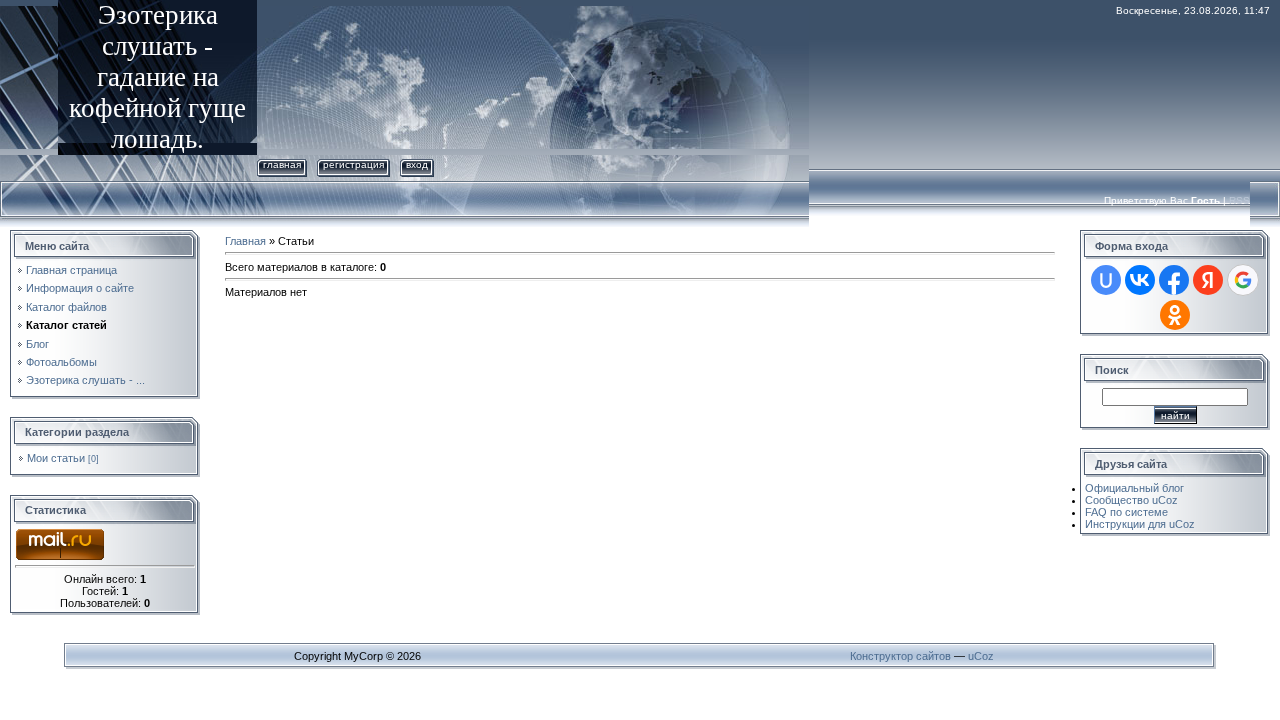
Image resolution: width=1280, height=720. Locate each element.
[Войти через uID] (1106, 280)
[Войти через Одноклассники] (1175, 315)
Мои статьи (56, 458)
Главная (282, 164)
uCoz (981, 656)
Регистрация (353, 164)
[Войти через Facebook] (1174, 280)
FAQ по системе (1126, 512)
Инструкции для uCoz (1140, 524)
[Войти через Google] (1243, 280)
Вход (417, 164)
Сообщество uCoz (1131, 500)
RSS (1239, 200)
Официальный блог (1134, 488)
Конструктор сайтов (900, 656)
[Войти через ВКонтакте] (1140, 280)
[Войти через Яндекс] (1208, 280)
